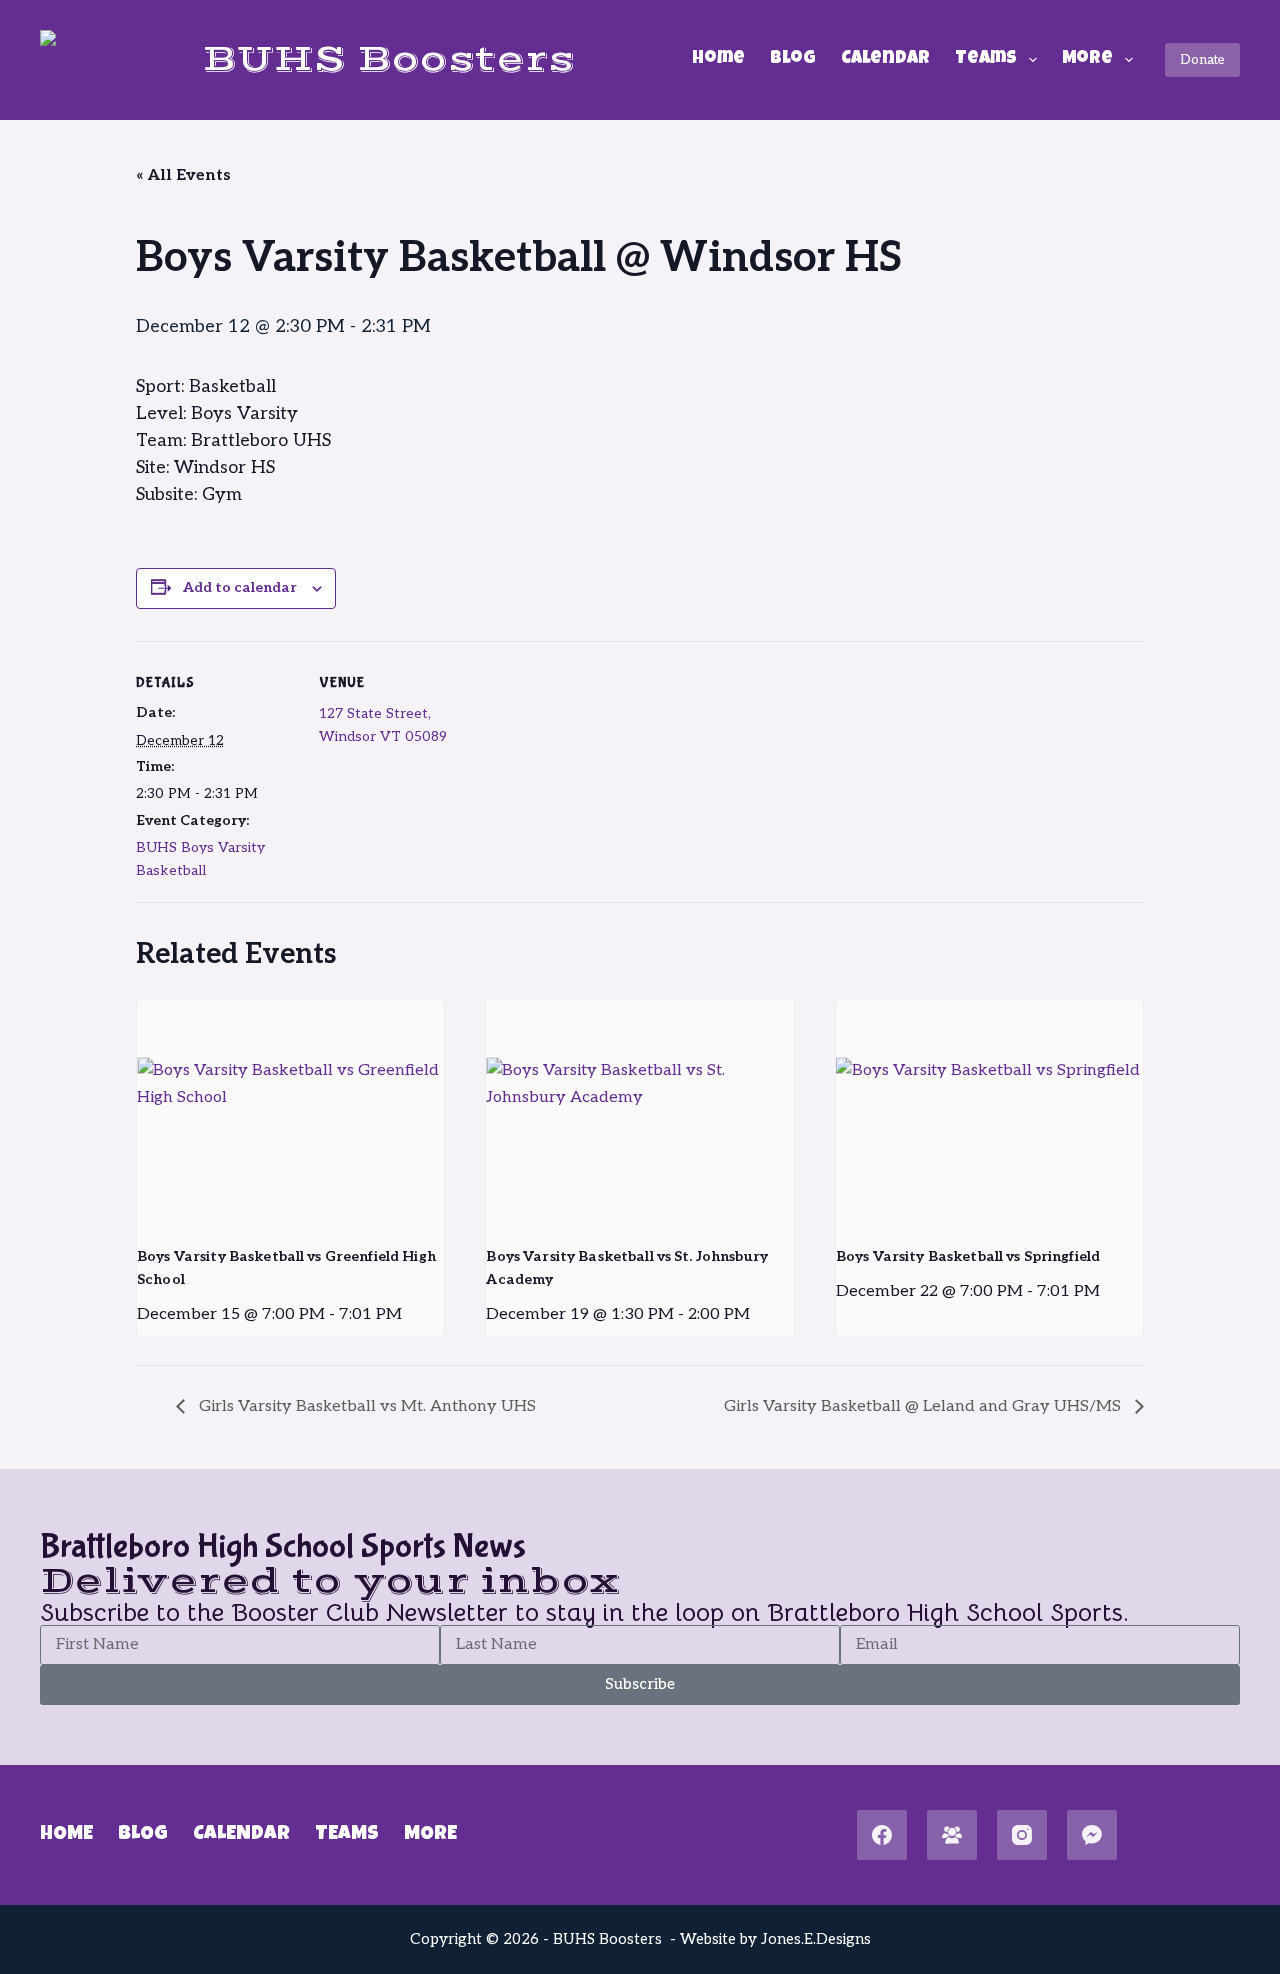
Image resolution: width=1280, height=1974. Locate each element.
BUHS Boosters (388, 59)
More (1087, 59)
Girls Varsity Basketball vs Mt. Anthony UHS (365, 1406)
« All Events (183, 175)
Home (718, 59)
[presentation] (290, 1115)
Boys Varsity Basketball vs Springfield (968, 1256)
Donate (1202, 60)
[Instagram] (1022, 1835)
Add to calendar (240, 587)
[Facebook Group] (952, 1835)
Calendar (885, 59)
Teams (986, 59)
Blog (793, 59)
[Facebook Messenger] (1092, 1835)
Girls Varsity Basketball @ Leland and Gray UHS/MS (924, 1406)
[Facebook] (882, 1835)
